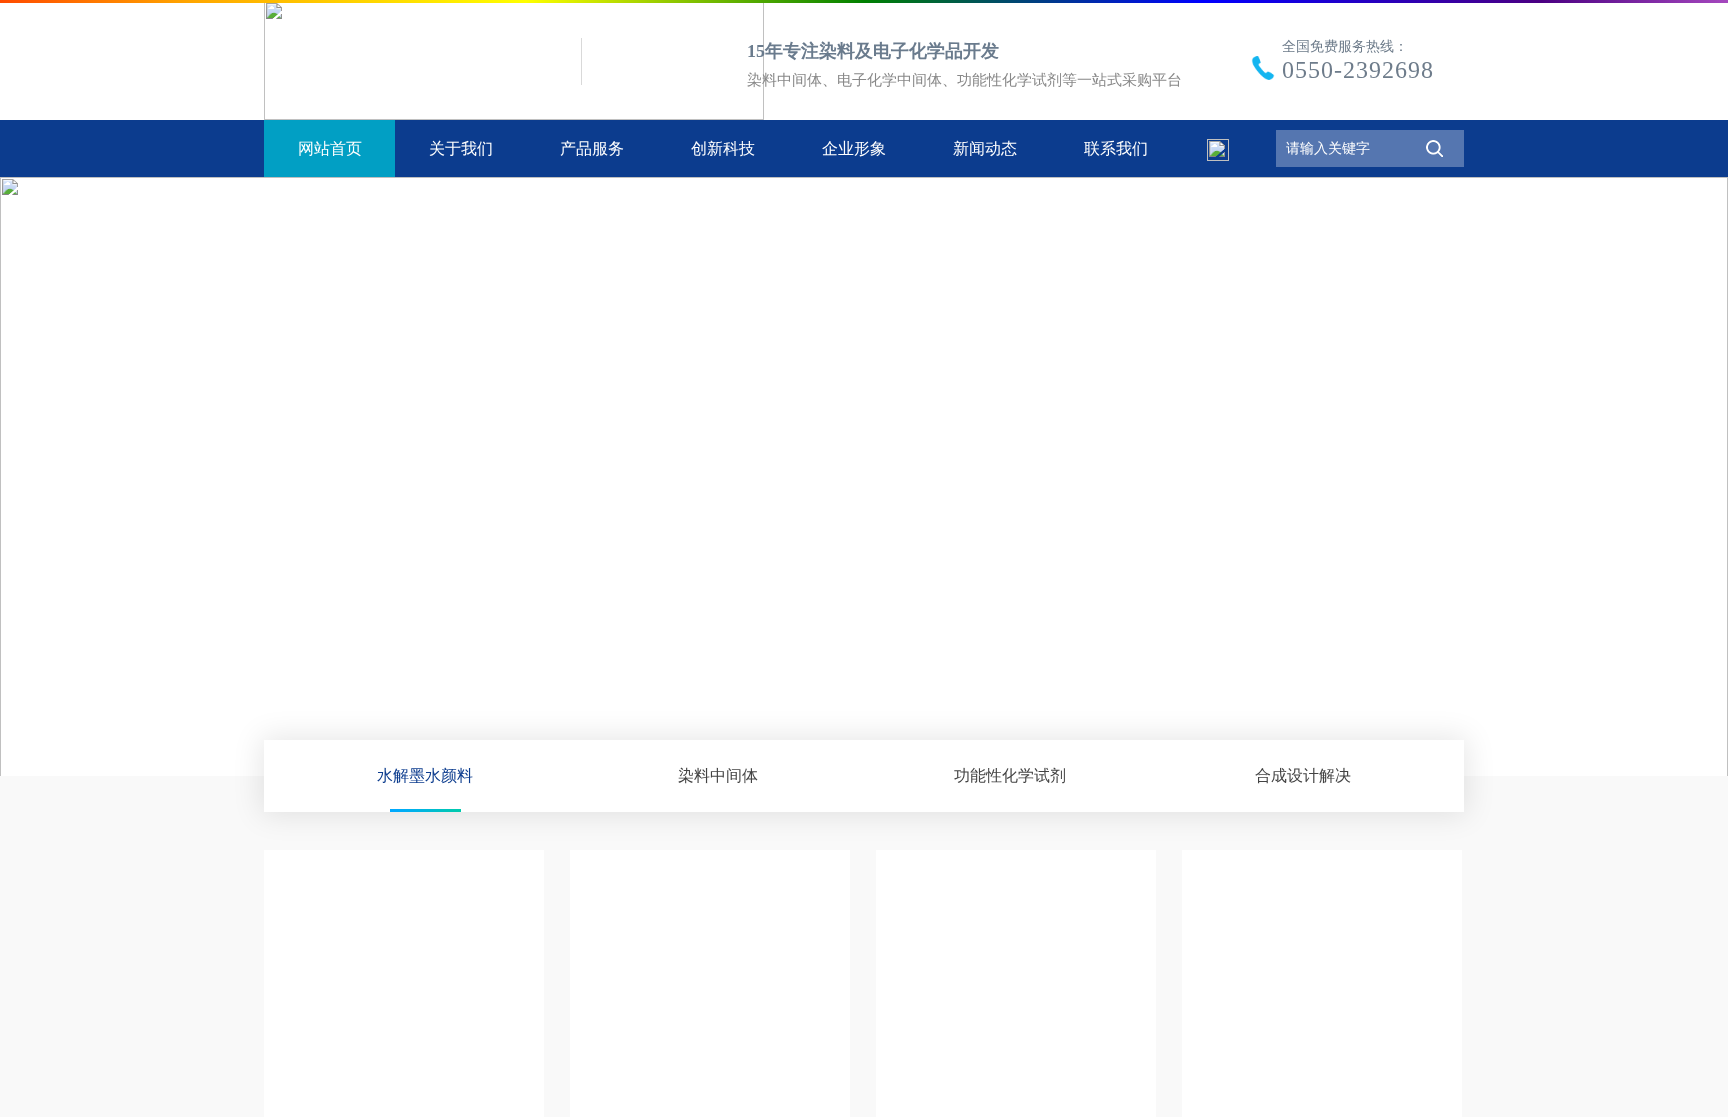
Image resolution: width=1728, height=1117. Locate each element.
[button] (1687, 471)
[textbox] (1342, 148)
